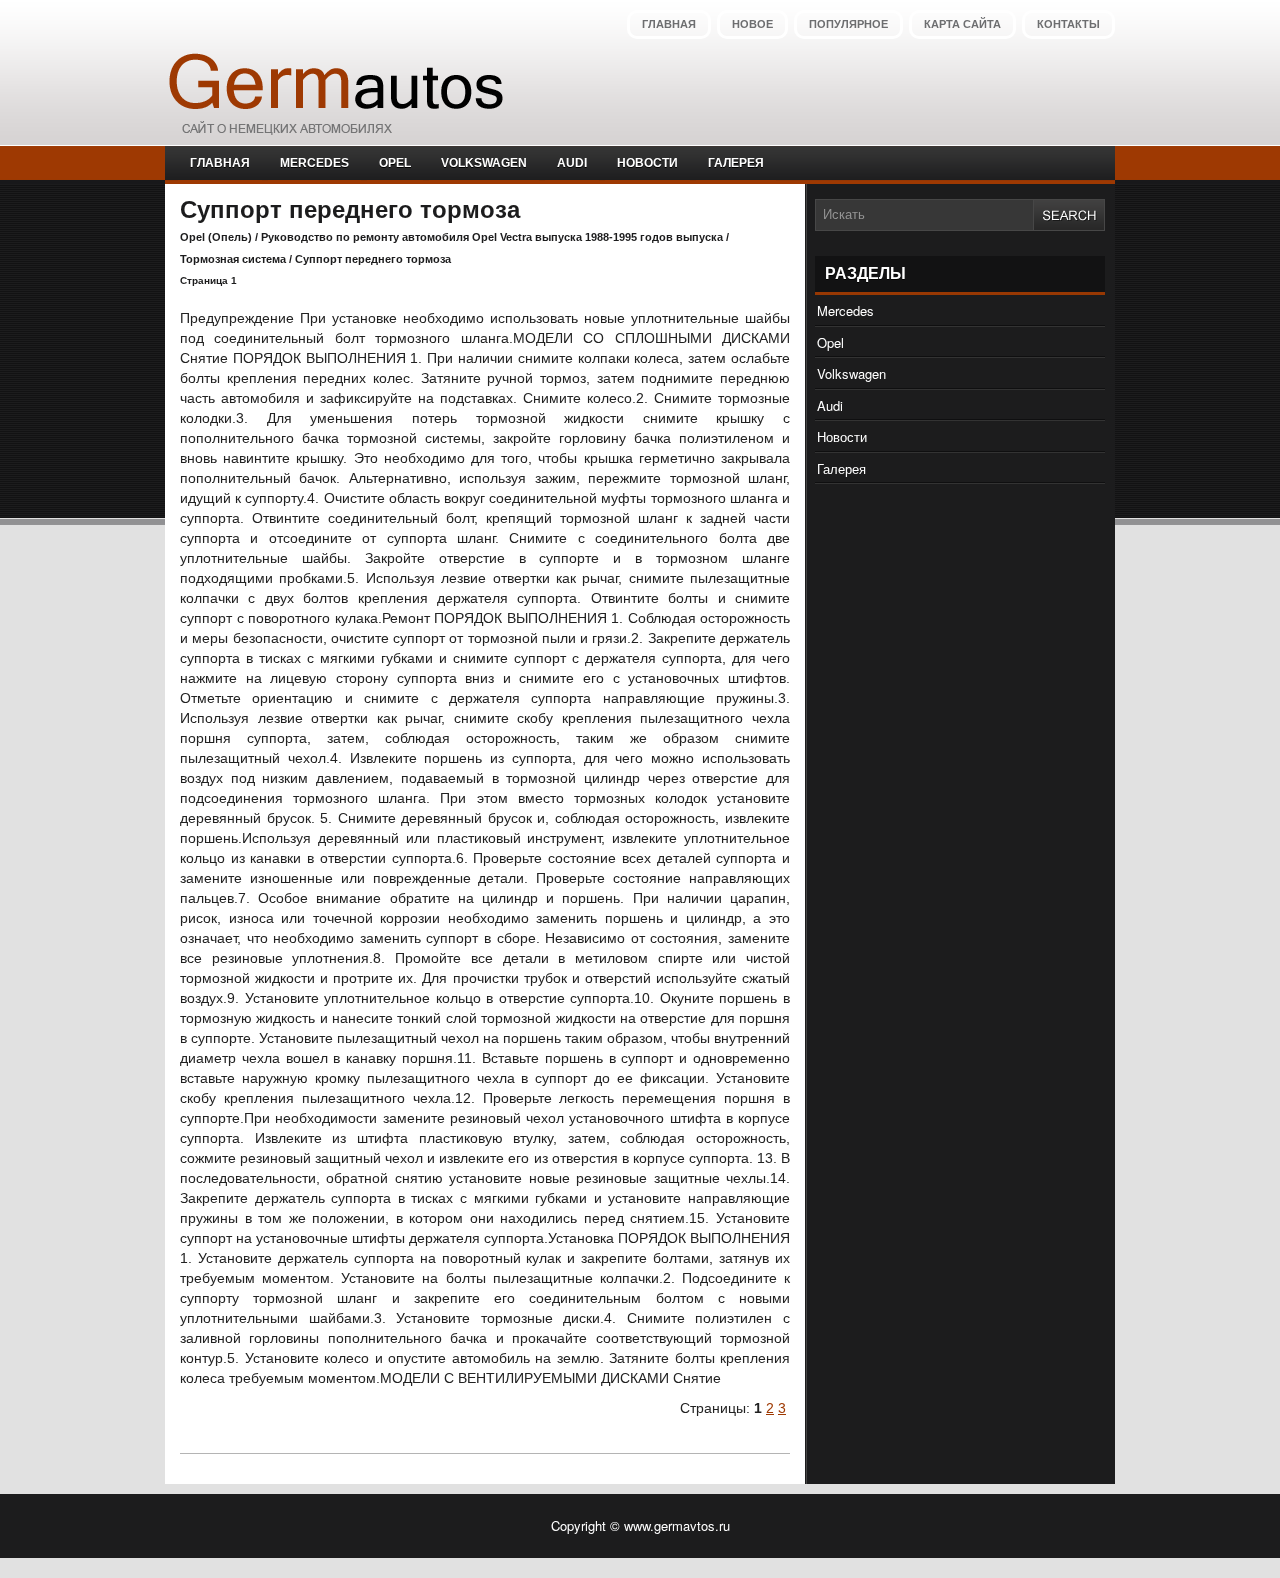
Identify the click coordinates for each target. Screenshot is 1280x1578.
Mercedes (314, 163)
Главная (669, 24)
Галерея (736, 163)
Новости (647, 163)
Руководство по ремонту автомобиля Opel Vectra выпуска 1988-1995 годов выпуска (492, 237)
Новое (752, 24)
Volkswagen (484, 163)
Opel (395, 163)
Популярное (848, 24)
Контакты (1068, 24)
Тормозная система (233, 259)
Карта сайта (962, 24)
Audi (572, 163)
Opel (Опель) (216, 237)
